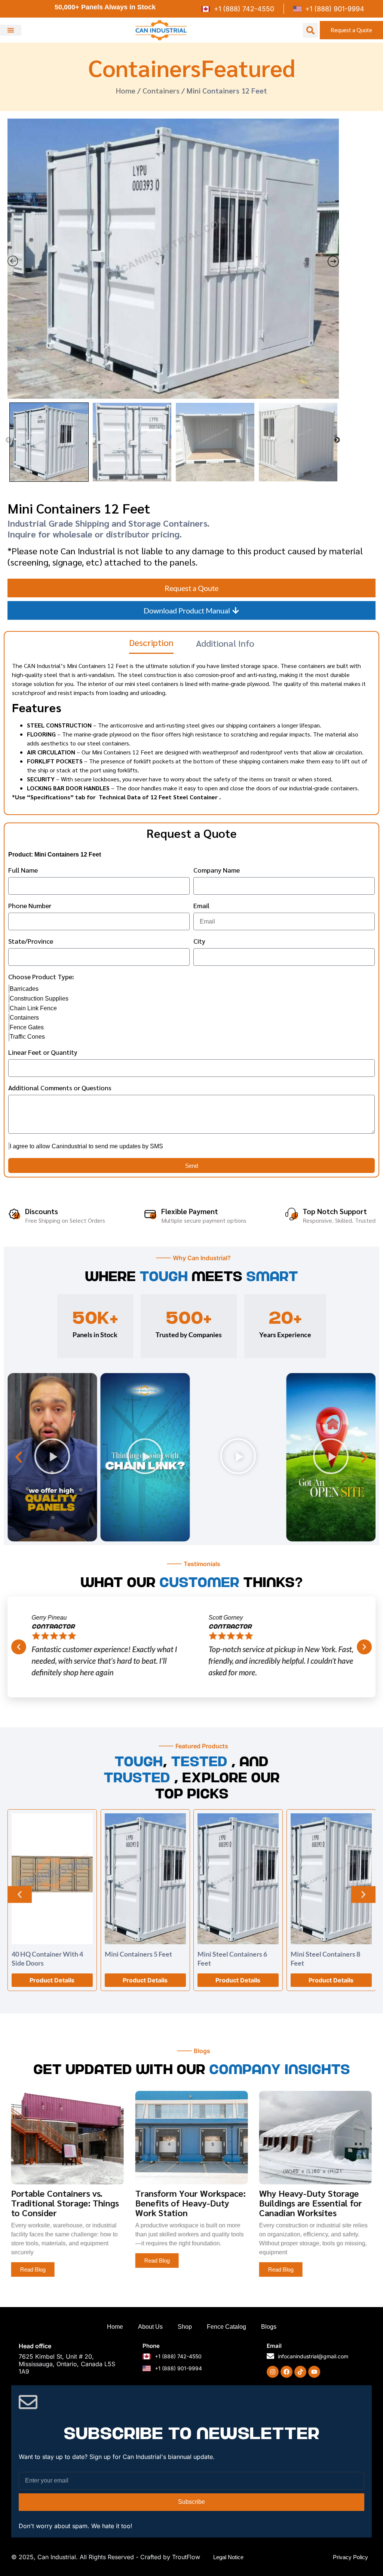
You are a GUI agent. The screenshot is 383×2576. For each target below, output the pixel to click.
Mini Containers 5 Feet (138, 1954)
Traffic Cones (27, 1037)
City (199, 941)
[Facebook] (287, 2372)
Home (126, 91)
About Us (150, 2327)
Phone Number (30, 906)
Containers (145, 67)
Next (337, 440)
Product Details (52, 1980)
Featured (248, 67)
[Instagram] (273, 2372)
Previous (9, 440)
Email (201, 906)
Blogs (269, 2327)
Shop (185, 2327)
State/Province (31, 941)
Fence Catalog (226, 2327)
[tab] (151, 645)
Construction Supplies (39, 998)
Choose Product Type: (41, 977)
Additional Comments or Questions (60, 1088)
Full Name (23, 870)
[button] (11, 30)
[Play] (52, 1457)
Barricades (24, 989)
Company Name (217, 870)
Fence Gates (27, 1027)
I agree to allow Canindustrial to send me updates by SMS (86, 1146)
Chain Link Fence (33, 1008)
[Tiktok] (300, 2372)
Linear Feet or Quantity (43, 1053)
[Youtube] (314, 2372)
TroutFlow (186, 2557)
